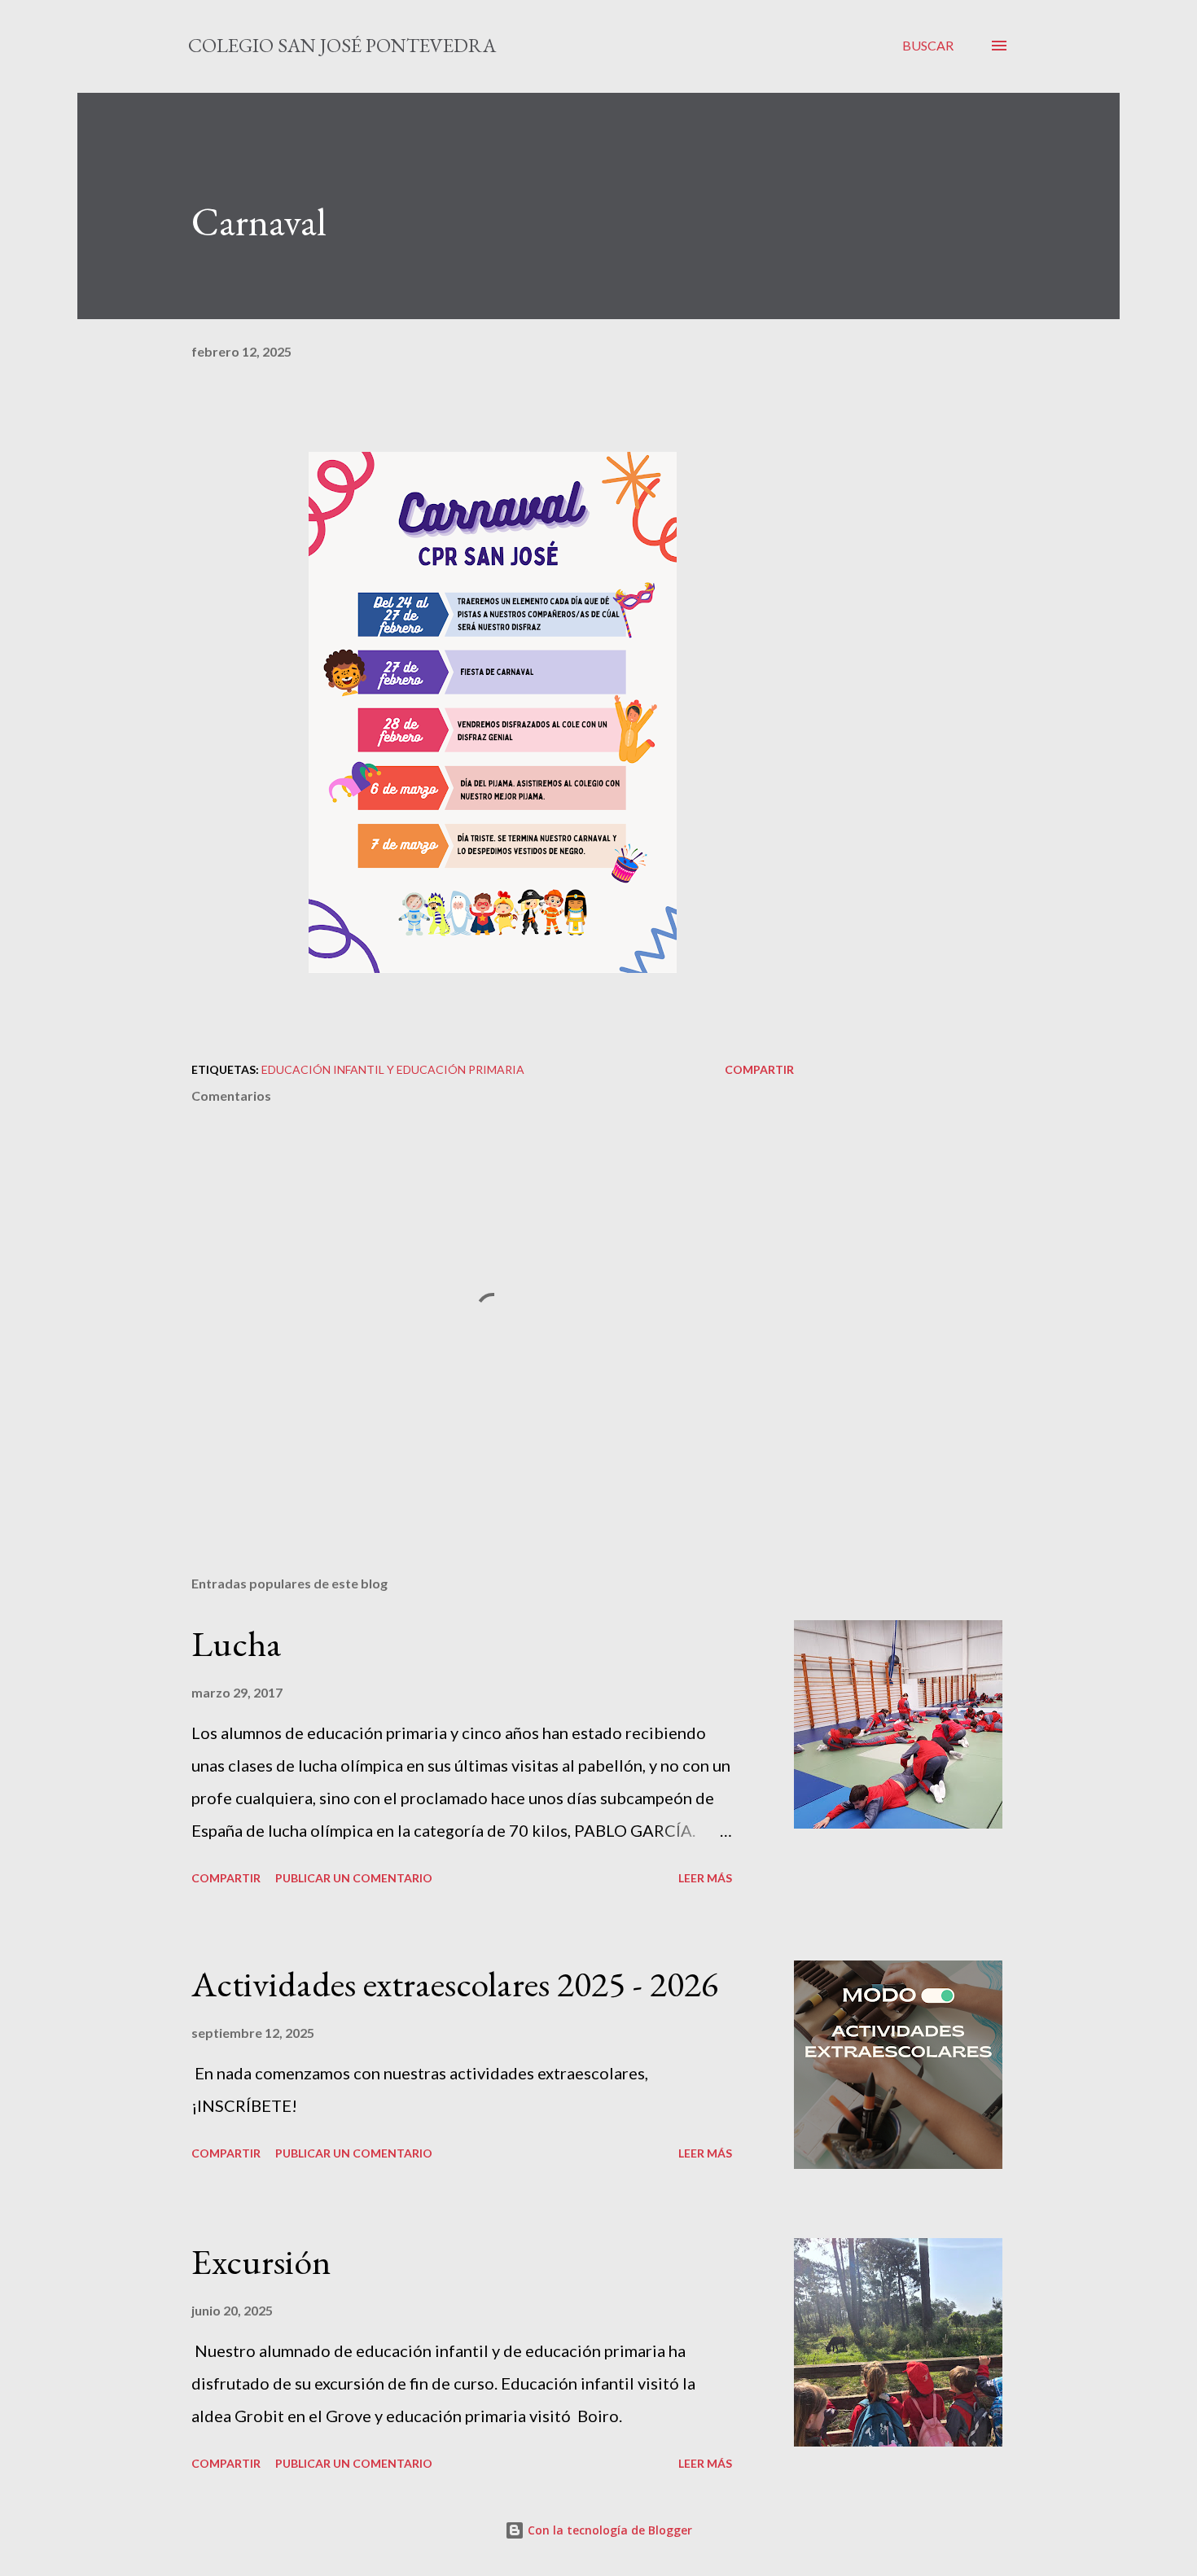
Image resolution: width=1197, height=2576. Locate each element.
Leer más (705, 1878)
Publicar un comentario (354, 1878)
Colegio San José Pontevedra (342, 45)
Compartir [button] (759, 1069)
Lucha (237, 1643)
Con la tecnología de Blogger (608, 2530)
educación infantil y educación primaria (393, 1069)
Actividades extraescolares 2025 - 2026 (455, 1984)
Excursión (261, 2261)
